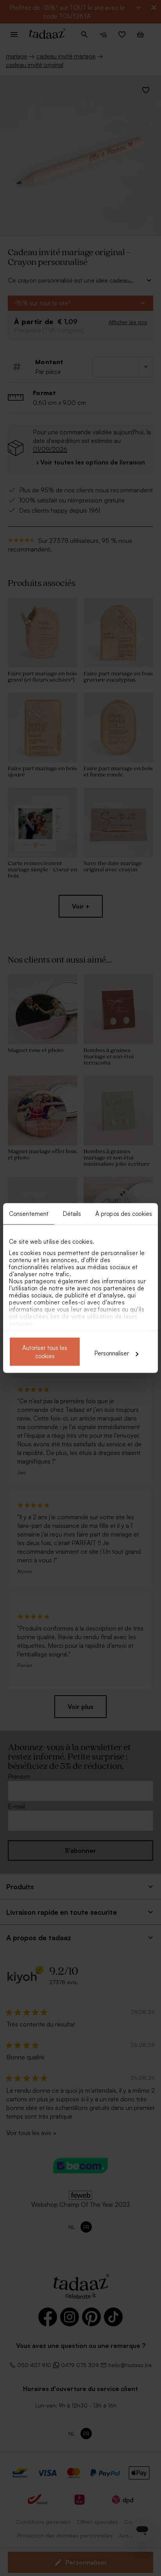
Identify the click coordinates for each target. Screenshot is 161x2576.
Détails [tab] (72, 1214)
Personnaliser (112, 1353)
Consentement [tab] (29, 1214)
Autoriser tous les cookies (45, 1352)
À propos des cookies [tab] (124, 1214)
